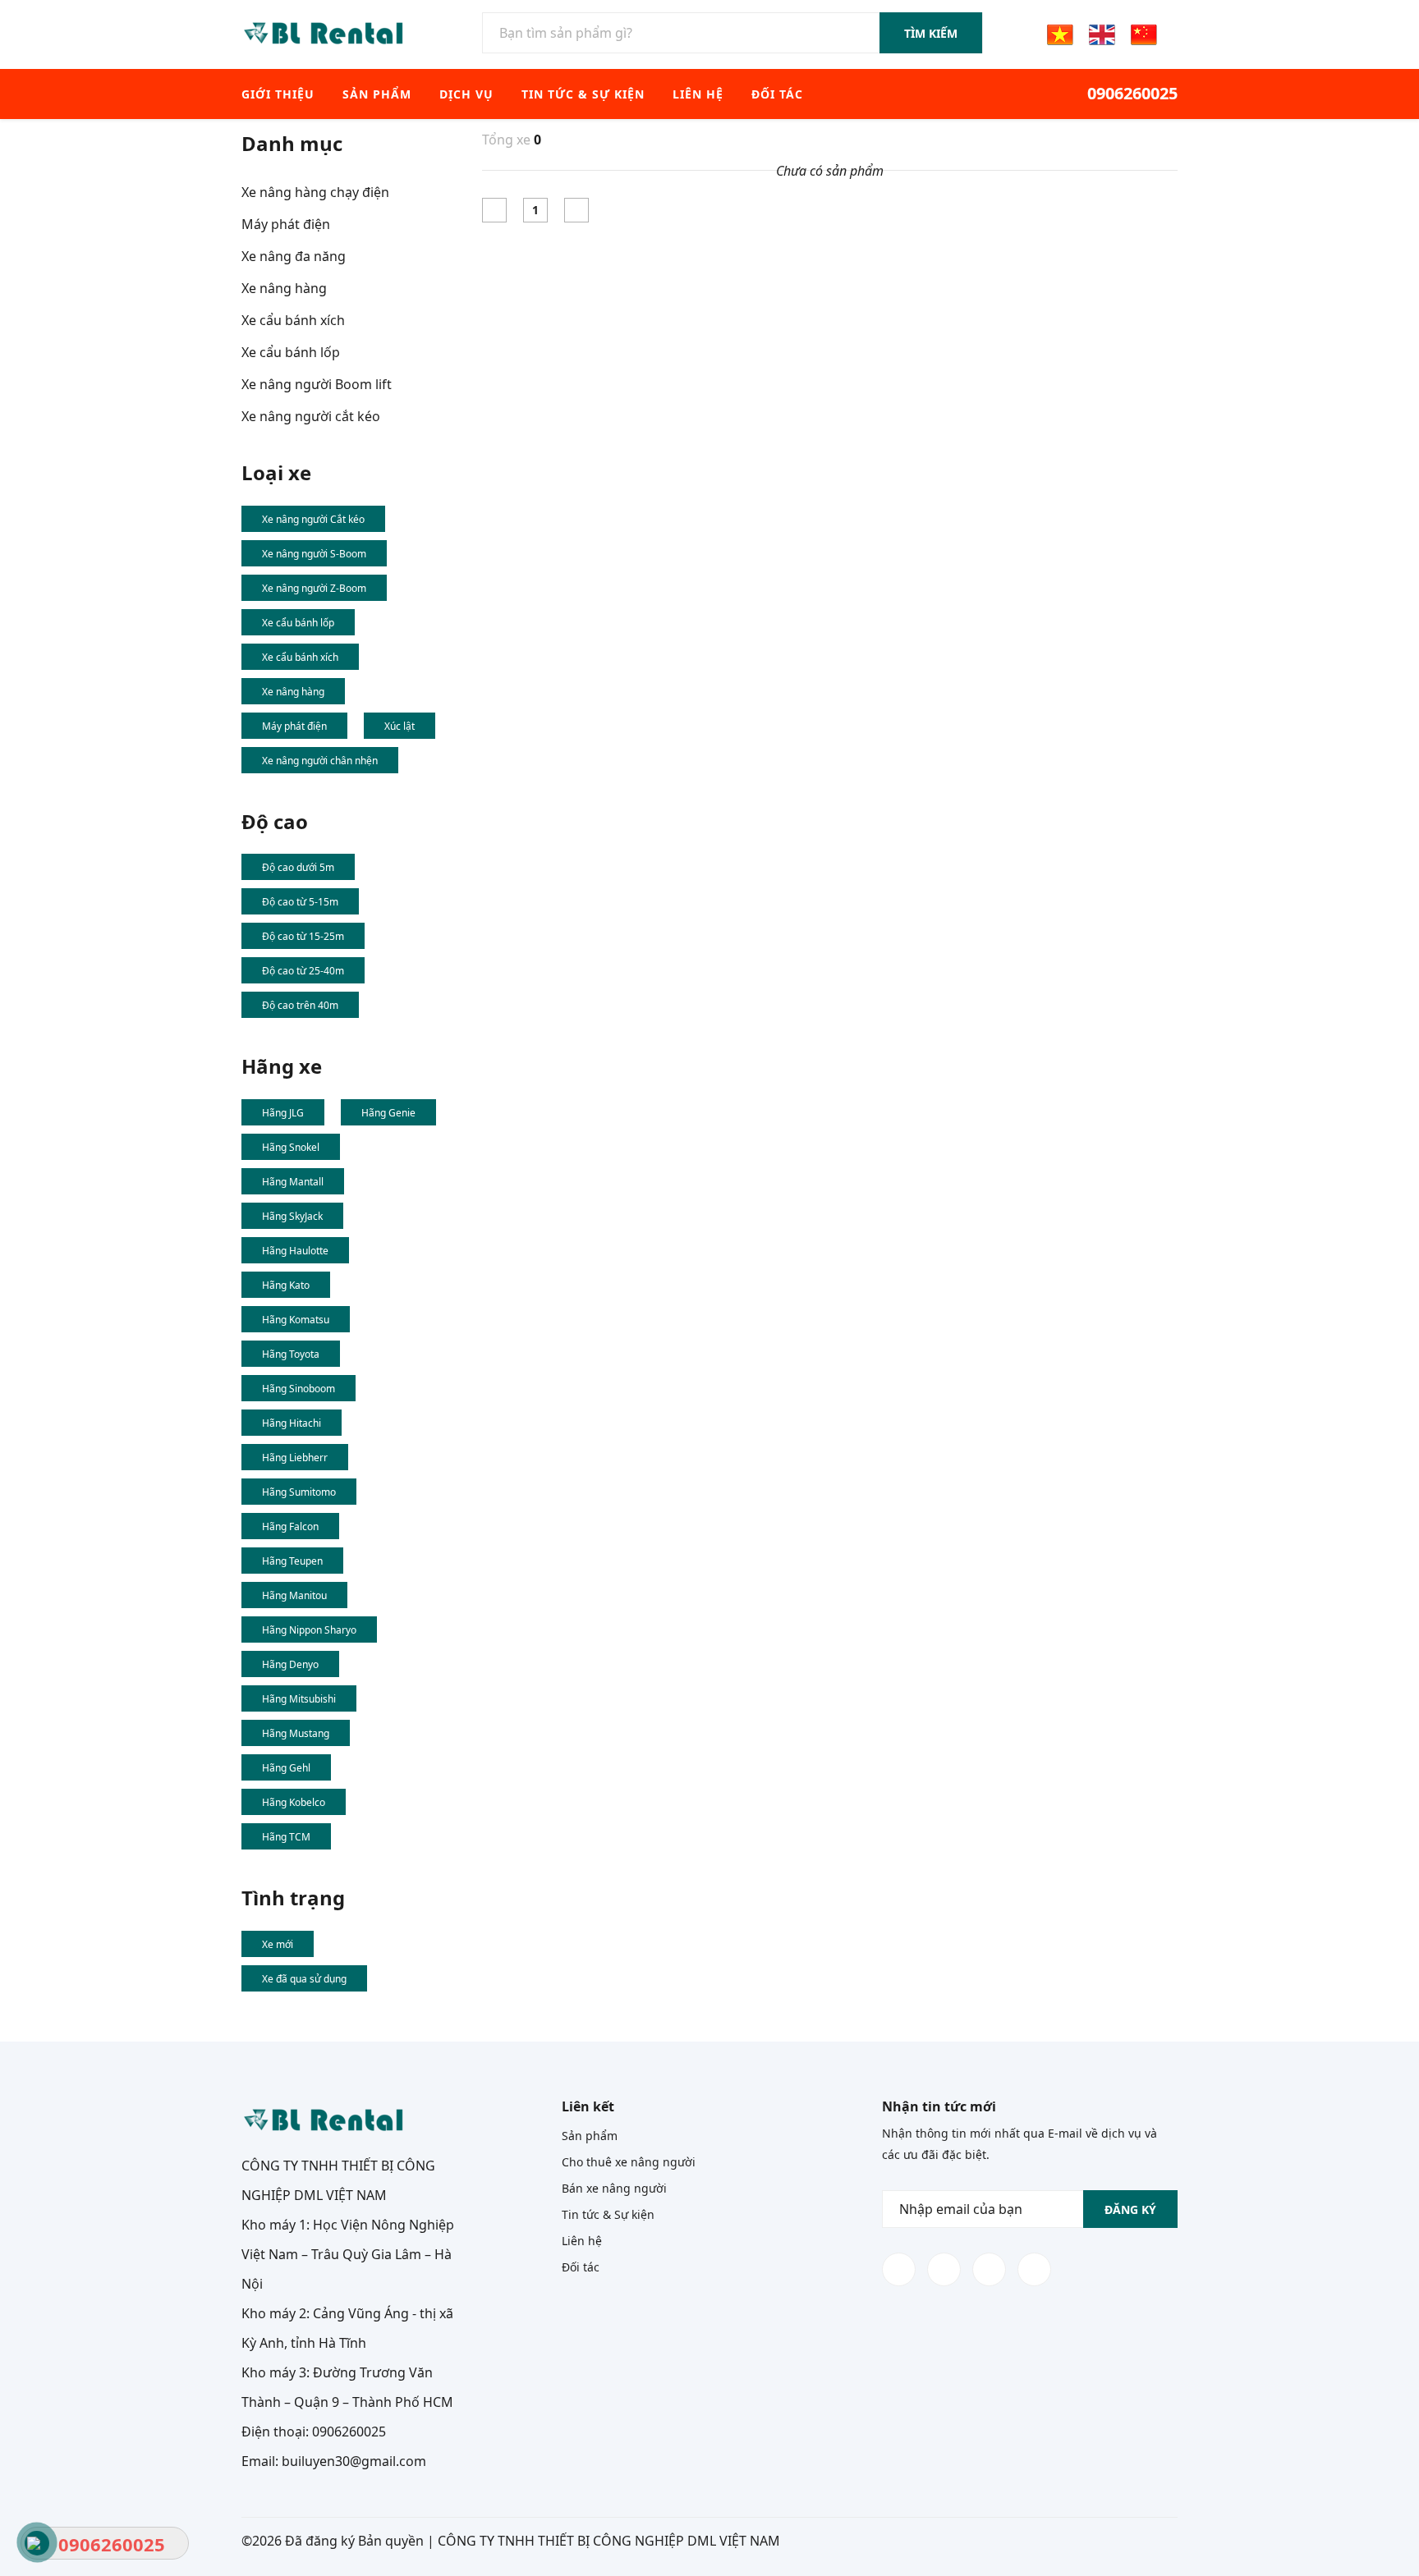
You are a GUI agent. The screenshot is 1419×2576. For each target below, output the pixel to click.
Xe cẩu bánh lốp (291, 352)
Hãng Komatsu (296, 1320)
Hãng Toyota (291, 1354)
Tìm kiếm (931, 33)
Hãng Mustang (296, 1733)
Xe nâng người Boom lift (317, 384)
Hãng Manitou (294, 1595)
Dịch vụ (466, 94)
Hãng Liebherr (295, 1458)
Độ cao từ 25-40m (303, 971)
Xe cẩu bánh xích (293, 320)
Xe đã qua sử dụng (304, 1979)
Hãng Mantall (293, 1182)
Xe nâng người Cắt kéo (313, 519)
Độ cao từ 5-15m (300, 902)
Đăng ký (1130, 2209)
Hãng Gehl (286, 1768)
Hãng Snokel (291, 1147)
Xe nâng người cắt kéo (311, 416)
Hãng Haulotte (295, 1251)
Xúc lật (400, 726)
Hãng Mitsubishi (299, 1699)
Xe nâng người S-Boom (314, 554)
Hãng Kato (286, 1285)
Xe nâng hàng (284, 288)
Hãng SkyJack (292, 1216)
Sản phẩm (377, 94)
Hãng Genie (388, 1113)
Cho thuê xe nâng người (629, 2162)
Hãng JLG (283, 1113)
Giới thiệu (278, 94)
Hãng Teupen (292, 1561)
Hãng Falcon (290, 1526)
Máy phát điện (286, 224)
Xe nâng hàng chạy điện (315, 192)
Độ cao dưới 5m (298, 867)
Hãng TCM (286, 1837)
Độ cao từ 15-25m (303, 936)
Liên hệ (698, 94)
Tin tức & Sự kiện (583, 94)
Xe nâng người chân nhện (320, 761)
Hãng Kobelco (294, 1802)
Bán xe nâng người (614, 2188)
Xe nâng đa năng (294, 256)
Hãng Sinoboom (298, 1389)
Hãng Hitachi (292, 1423)
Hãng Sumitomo (299, 1492)
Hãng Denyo (290, 1664)
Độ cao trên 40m (300, 1005)
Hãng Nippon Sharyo (309, 1630)
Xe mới (278, 1944)
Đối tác (777, 94)
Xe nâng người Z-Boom (314, 588)
